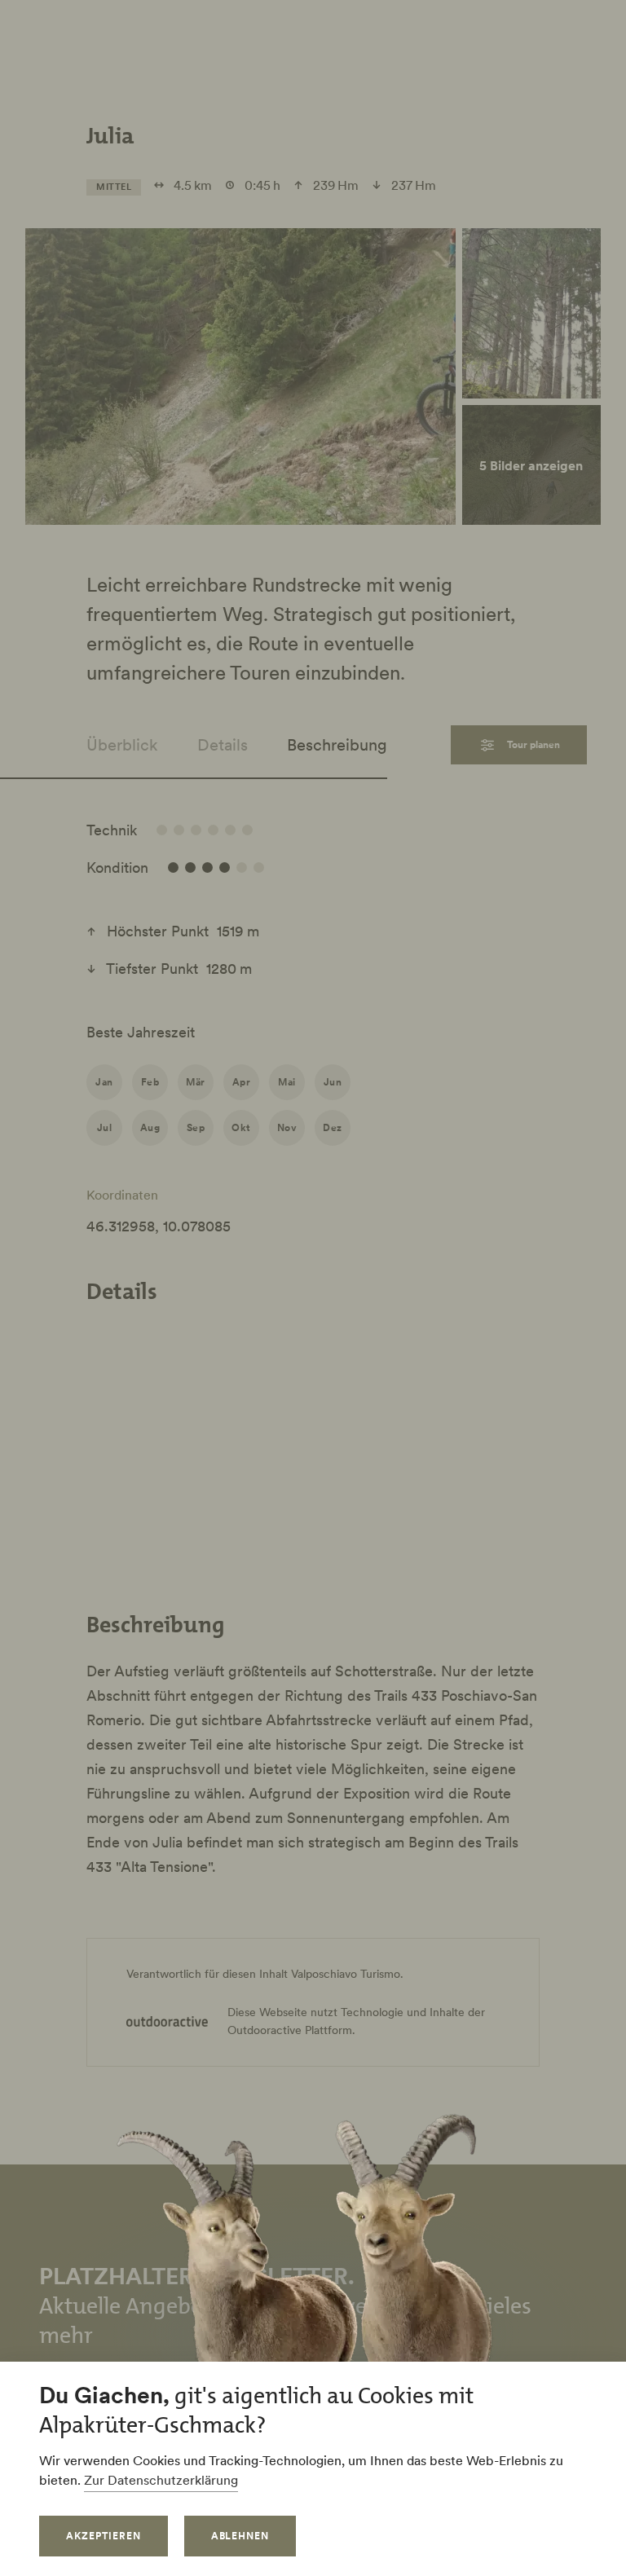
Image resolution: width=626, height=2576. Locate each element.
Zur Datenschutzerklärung (161, 2480)
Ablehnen (240, 2536)
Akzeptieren (104, 2536)
